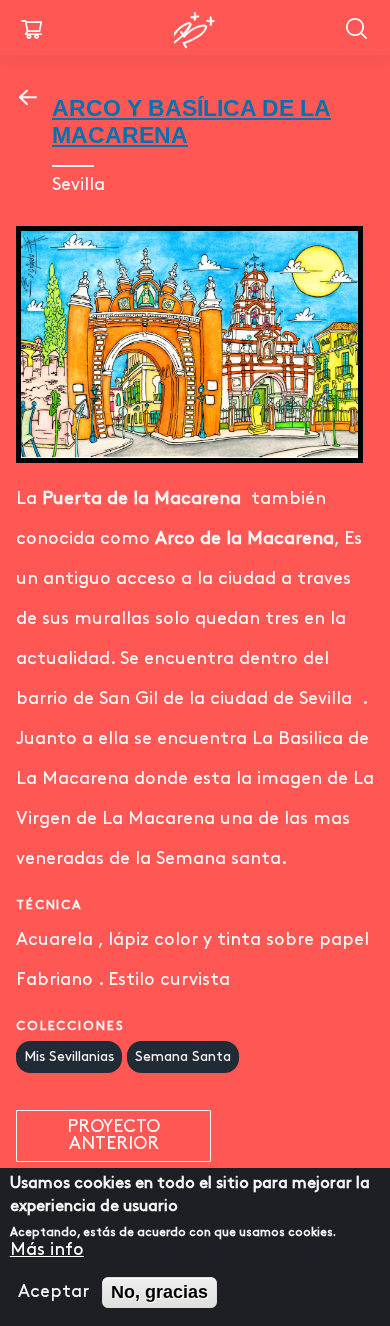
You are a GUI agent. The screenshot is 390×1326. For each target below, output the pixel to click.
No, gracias (159, 1292)
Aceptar (53, 1292)
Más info (47, 1250)
